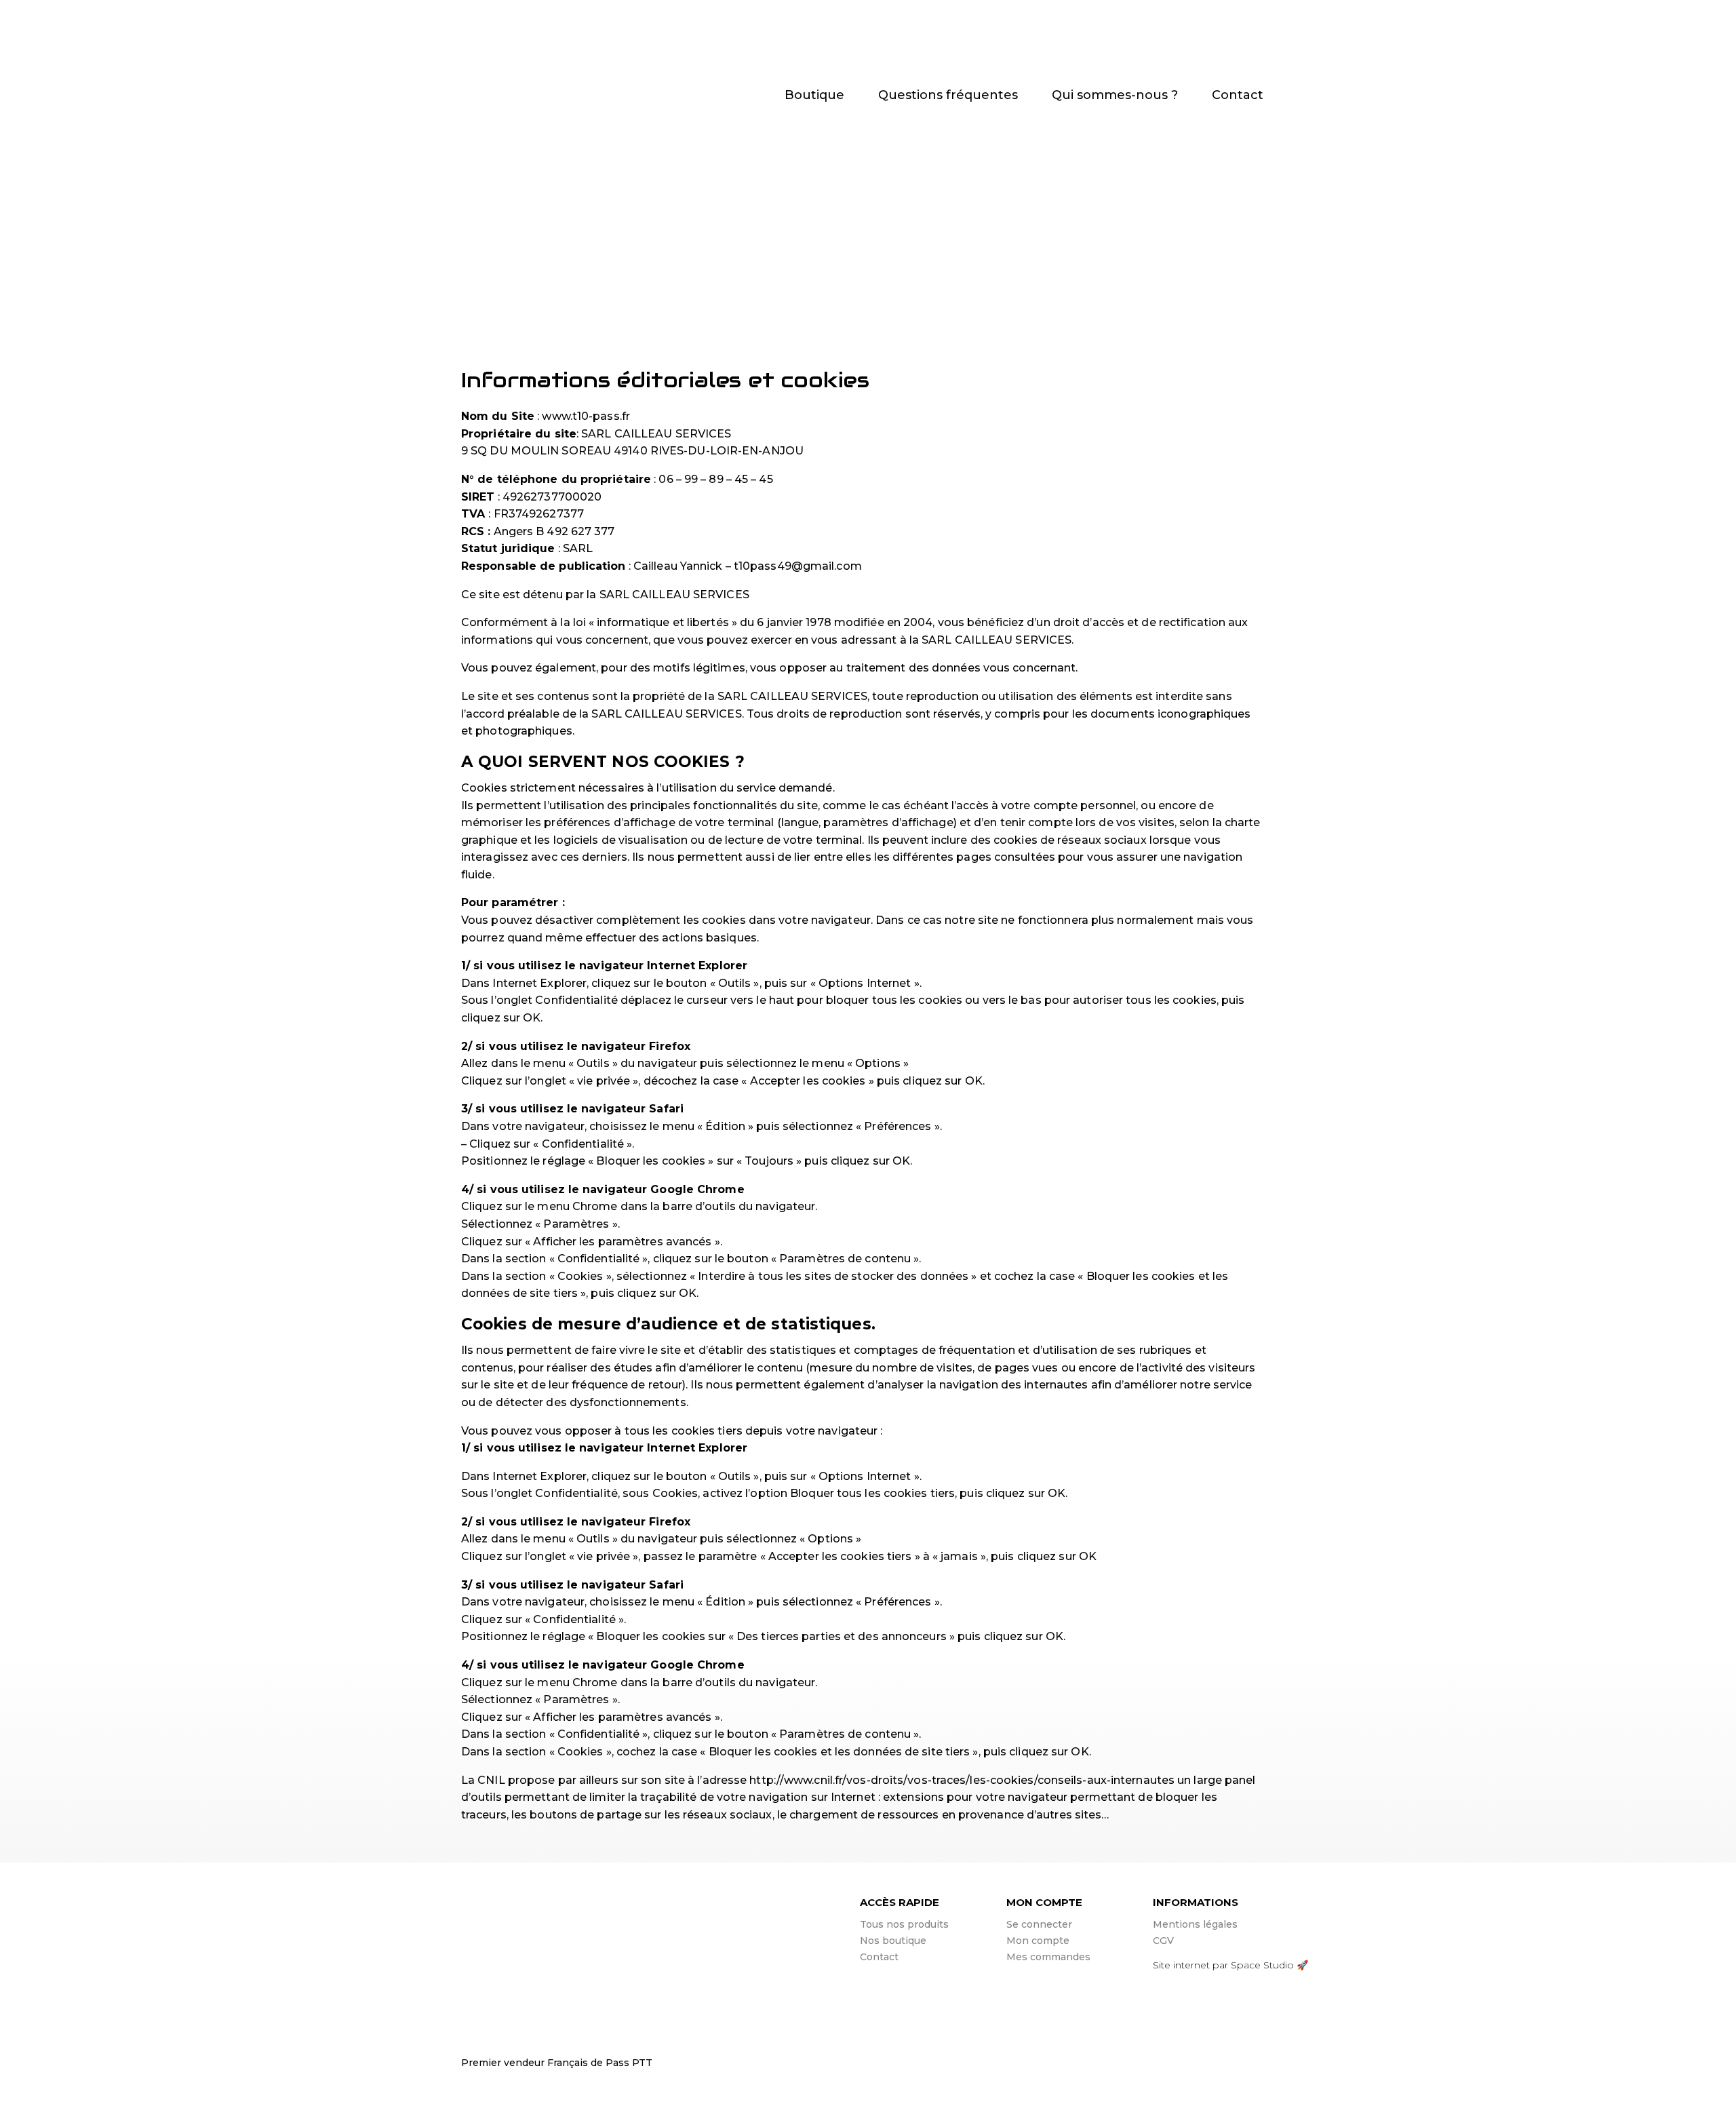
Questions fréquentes (948, 96)
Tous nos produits (904, 1924)
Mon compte (1038, 1941)
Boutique (814, 96)
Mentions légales (1195, 1924)
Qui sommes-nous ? (1115, 96)
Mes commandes (1048, 1957)
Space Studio (1262, 1965)
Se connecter (1039, 1924)
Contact (1238, 96)
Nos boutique (893, 1941)
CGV (1163, 1941)
